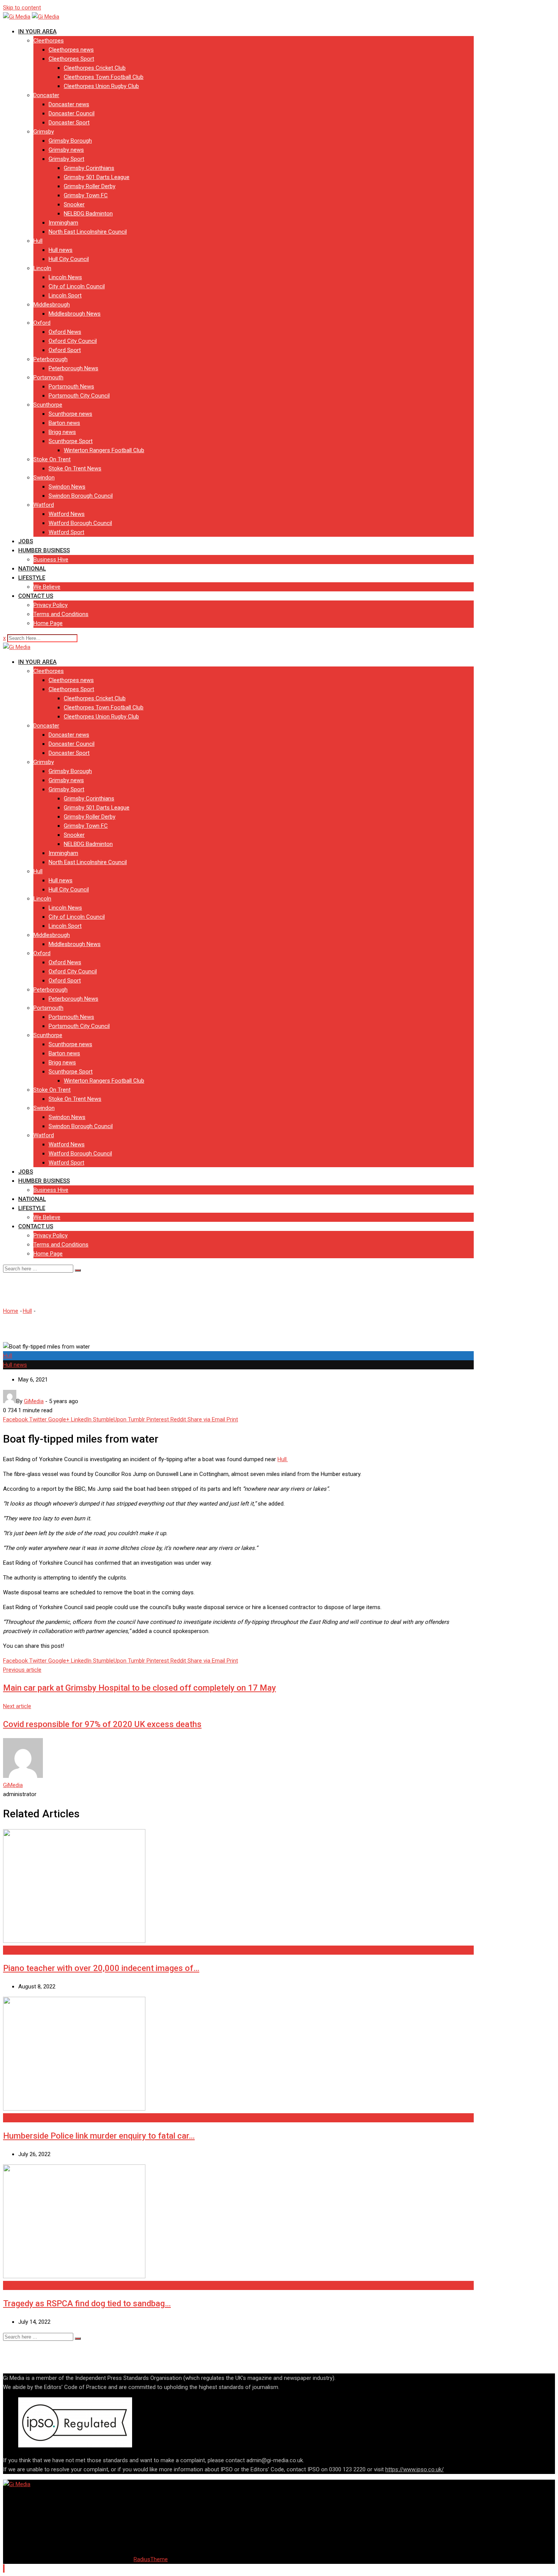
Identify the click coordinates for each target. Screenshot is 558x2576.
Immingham (63, 223)
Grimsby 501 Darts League (97, 177)
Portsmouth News (71, 387)
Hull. (283, 1459)
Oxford (42, 323)
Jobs (26, 541)
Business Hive (51, 560)
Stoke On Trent (52, 459)
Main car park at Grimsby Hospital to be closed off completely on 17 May (139, 1688)
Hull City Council (69, 259)
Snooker (74, 204)
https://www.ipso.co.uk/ (415, 2469)
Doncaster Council (72, 113)
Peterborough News (73, 368)
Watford (44, 505)
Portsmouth (48, 377)
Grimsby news (66, 150)
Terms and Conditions (61, 614)
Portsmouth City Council (79, 396)
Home (11, 1311)
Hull (38, 241)
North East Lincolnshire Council (88, 232)
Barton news (64, 423)
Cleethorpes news (71, 50)
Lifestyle (32, 578)
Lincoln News (65, 277)
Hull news (61, 250)
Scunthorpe (48, 405)
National (32, 569)
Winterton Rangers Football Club (104, 450)
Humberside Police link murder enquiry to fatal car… (99, 2136)
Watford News (67, 514)
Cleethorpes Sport (71, 59)
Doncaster (46, 95)
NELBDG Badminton (88, 214)
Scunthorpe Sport (71, 441)
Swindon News (67, 487)
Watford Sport (66, 532)
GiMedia (13, 1785)
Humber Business (44, 550)
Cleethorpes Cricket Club (95, 68)
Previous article (22, 1670)
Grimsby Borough (70, 141)
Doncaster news (69, 104)
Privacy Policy (50, 605)
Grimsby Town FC (86, 195)
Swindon (44, 478)
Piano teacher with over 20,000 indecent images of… (101, 1968)
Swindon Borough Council (81, 496)
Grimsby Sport (66, 159)
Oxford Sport (65, 350)
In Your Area (37, 31)
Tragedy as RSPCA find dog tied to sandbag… (87, 2303)
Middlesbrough (52, 305)
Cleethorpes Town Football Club (104, 77)
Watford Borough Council (80, 523)
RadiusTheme (151, 2559)
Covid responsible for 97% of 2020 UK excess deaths (102, 1724)
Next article (17, 1706)
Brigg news (62, 432)
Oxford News (65, 332)
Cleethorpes (49, 41)
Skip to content (22, 8)
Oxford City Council (73, 341)
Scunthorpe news (70, 414)
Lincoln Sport (65, 295)
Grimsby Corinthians (89, 168)
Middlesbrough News (75, 314)
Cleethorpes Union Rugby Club (101, 86)
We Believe (47, 587)
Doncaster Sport (69, 123)
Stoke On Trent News (75, 468)
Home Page (48, 623)
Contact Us (36, 596)
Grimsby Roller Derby (90, 186)
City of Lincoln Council (77, 286)
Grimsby (44, 132)
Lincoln (42, 268)
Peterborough (50, 359)
